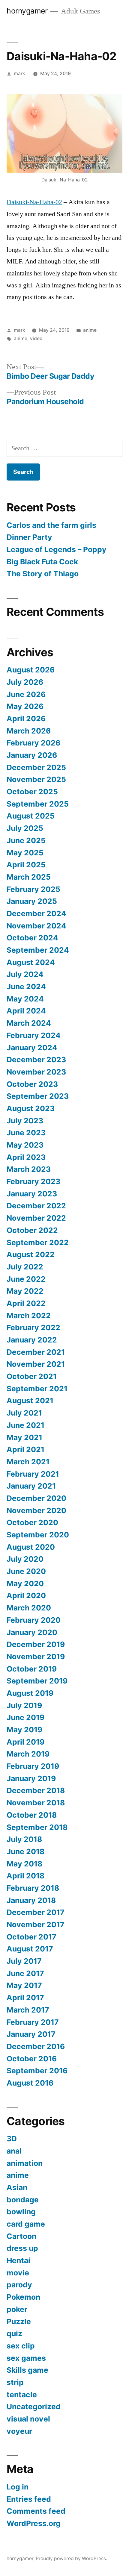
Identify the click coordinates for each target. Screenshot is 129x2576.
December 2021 (36, 1352)
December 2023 (36, 1060)
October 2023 (32, 1084)
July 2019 (24, 1705)
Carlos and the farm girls (51, 525)
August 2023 (31, 1108)
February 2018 (33, 1888)
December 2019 (36, 1644)
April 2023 (26, 1157)
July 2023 (25, 1121)
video (36, 338)
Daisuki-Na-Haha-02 (34, 202)
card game (26, 2224)
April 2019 (25, 1742)
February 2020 (34, 1620)
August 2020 (31, 1547)
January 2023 (32, 1194)
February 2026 (33, 743)
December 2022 (36, 1206)
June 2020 (26, 1571)
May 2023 (25, 1145)
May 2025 (25, 853)
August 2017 (30, 1949)
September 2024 (38, 950)
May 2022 (25, 1291)
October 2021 (32, 1376)
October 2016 (32, 2059)
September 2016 (37, 2071)
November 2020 (36, 1510)
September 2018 (37, 1827)
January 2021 (31, 1486)
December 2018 (36, 1790)
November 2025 (36, 779)
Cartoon (21, 2236)
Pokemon (23, 2297)
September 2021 (37, 1389)
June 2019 (25, 1717)
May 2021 (24, 1437)
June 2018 (25, 1851)
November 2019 (36, 1657)
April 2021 (25, 1449)
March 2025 (29, 877)
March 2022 (29, 1316)
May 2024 (25, 999)
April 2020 (26, 1595)
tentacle (22, 2395)
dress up (22, 2248)
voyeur (19, 2431)
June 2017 (25, 1973)
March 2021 (28, 1462)
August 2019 (30, 1693)
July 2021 (24, 1413)
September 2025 (38, 804)
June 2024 (26, 987)
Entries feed (29, 2499)
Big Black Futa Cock (42, 562)
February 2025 (33, 889)
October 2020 (32, 1522)
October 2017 (31, 1937)
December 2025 (36, 767)
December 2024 (36, 913)
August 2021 (30, 1401)
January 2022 (32, 1340)
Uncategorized (34, 2407)
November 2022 (36, 1218)
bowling (21, 2212)
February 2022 (33, 1328)
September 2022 (38, 1242)
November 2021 (36, 1364)
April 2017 (25, 1998)
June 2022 (26, 1279)
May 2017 (24, 1985)
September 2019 (37, 1681)
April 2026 (26, 719)
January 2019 (31, 1778)
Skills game (27, 2370)
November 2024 (36, 926)
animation (25, 2163)
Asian (17, 2187)
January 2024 (32, 1048)
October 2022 (32, 1230)
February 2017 (33, 2022)
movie (18, 2273)
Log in (18, 2487)
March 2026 (29, 731)
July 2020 (25, 1559)
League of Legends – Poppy (57, 549)
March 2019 (28, 1754)
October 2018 (32, 1815)
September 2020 (38, 1535)
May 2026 (25, 706)
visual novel (28, 2419)
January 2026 (32, 755)
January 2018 (31, 1900)
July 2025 (25, 828)
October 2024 (32, 938)
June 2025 (26, 840)
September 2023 (38, 1096)
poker (17, 2309)
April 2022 (26, 1303)
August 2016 (30, 2083)
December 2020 (36, 1498)
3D (12, 2139)
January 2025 (32, 901)
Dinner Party (29, 537)
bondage (23, 2200)
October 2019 (32, 1669)
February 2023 (33, 1181)
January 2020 (32, 1632)
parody (19, 2285)
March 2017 (28, 2010)
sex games (26, 2358)
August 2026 (31, 670)
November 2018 (36, 1803)
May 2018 (24, 1864)
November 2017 (36, 1925)
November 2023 (36, 1072)
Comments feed (36, 2511)
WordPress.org (34, 2523)
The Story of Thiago (43, 574)
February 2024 (34, 1035)
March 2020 (29, 1608)
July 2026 (25, 682)
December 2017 (36, 1912)
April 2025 (26, 865)
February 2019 (33, 1766)
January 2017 (31, 2034)
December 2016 (36, 2046)
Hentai (18, 2260)
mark (19, 74)
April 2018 (25, 1876)
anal (14, 2151)
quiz (14, 2333)
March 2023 (29, 1169)
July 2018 (24, 1839)
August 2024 (31, 962)
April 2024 (26, 1011)
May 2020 (25, 1584)
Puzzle (19, 2322)
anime (90, 330)
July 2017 (24, 1961)
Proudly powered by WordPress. (71, 2558)
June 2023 (26, 1133)
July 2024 (25, 974)
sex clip (21, 2346)
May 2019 (24, 1730)
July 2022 (25, 1267)
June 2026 (26, 694)
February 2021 (33, 1474)
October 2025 (32, 792)
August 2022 (31, 1254)
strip (15, 2382)
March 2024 (29, 1023)
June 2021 (25, 1425)
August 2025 (31, 816)
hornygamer (27, 11)
